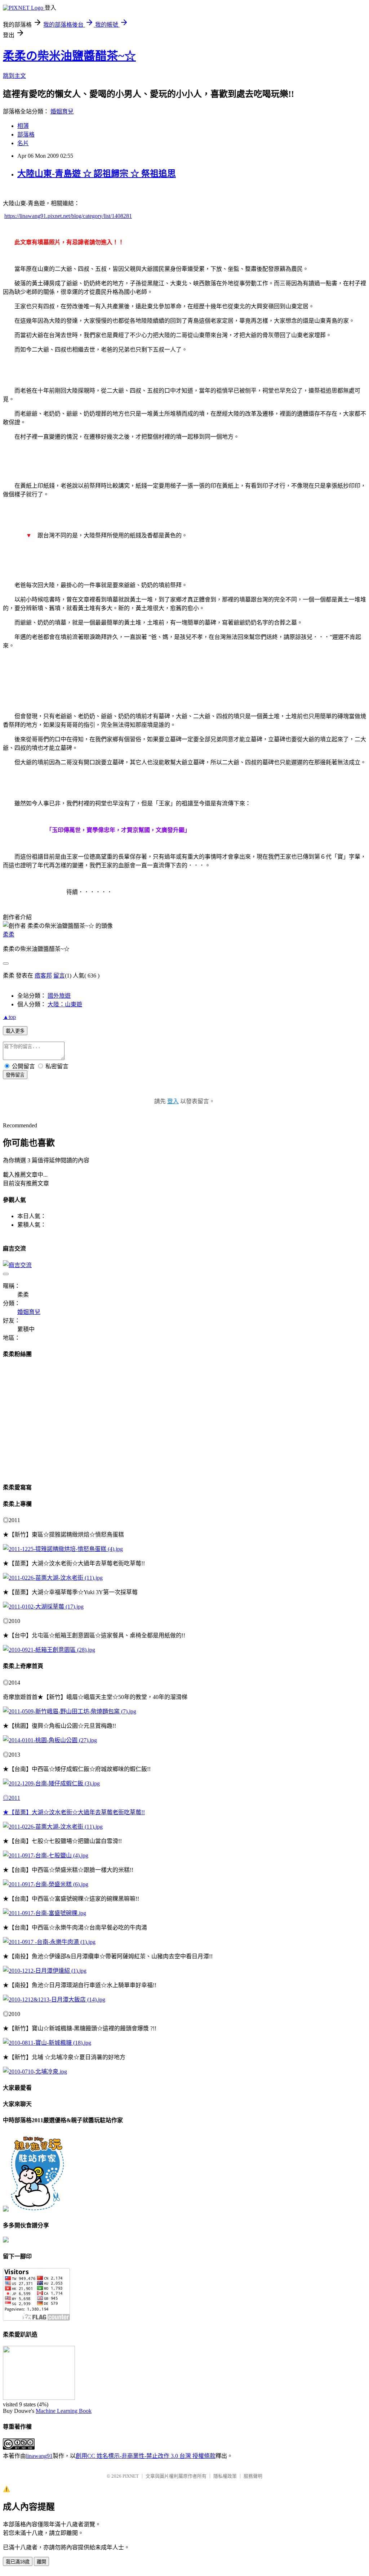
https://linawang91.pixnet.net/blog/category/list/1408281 (68, 216)
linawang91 (39, 2456)
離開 (41, 2562)
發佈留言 (15, 1075)
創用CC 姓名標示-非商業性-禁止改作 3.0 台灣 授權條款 (146, 2456)
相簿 (23, 126)
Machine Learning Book (64, 2411)
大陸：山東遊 (65, 1004)
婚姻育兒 (62, 111)
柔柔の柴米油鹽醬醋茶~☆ (69, 56)
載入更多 (15, 1031)
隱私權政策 (225, 2476)
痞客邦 (43, 976)
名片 (23, 143)
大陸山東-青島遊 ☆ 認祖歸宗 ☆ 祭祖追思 (97, 174)
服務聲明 (253, 2476)
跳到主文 (14, 76)
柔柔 (9, 934)
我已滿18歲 (18, 2562)
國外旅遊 (59, 996)
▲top (9, 1017)
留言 (59, 976)
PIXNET (131, 2476)
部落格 (26, 135)
